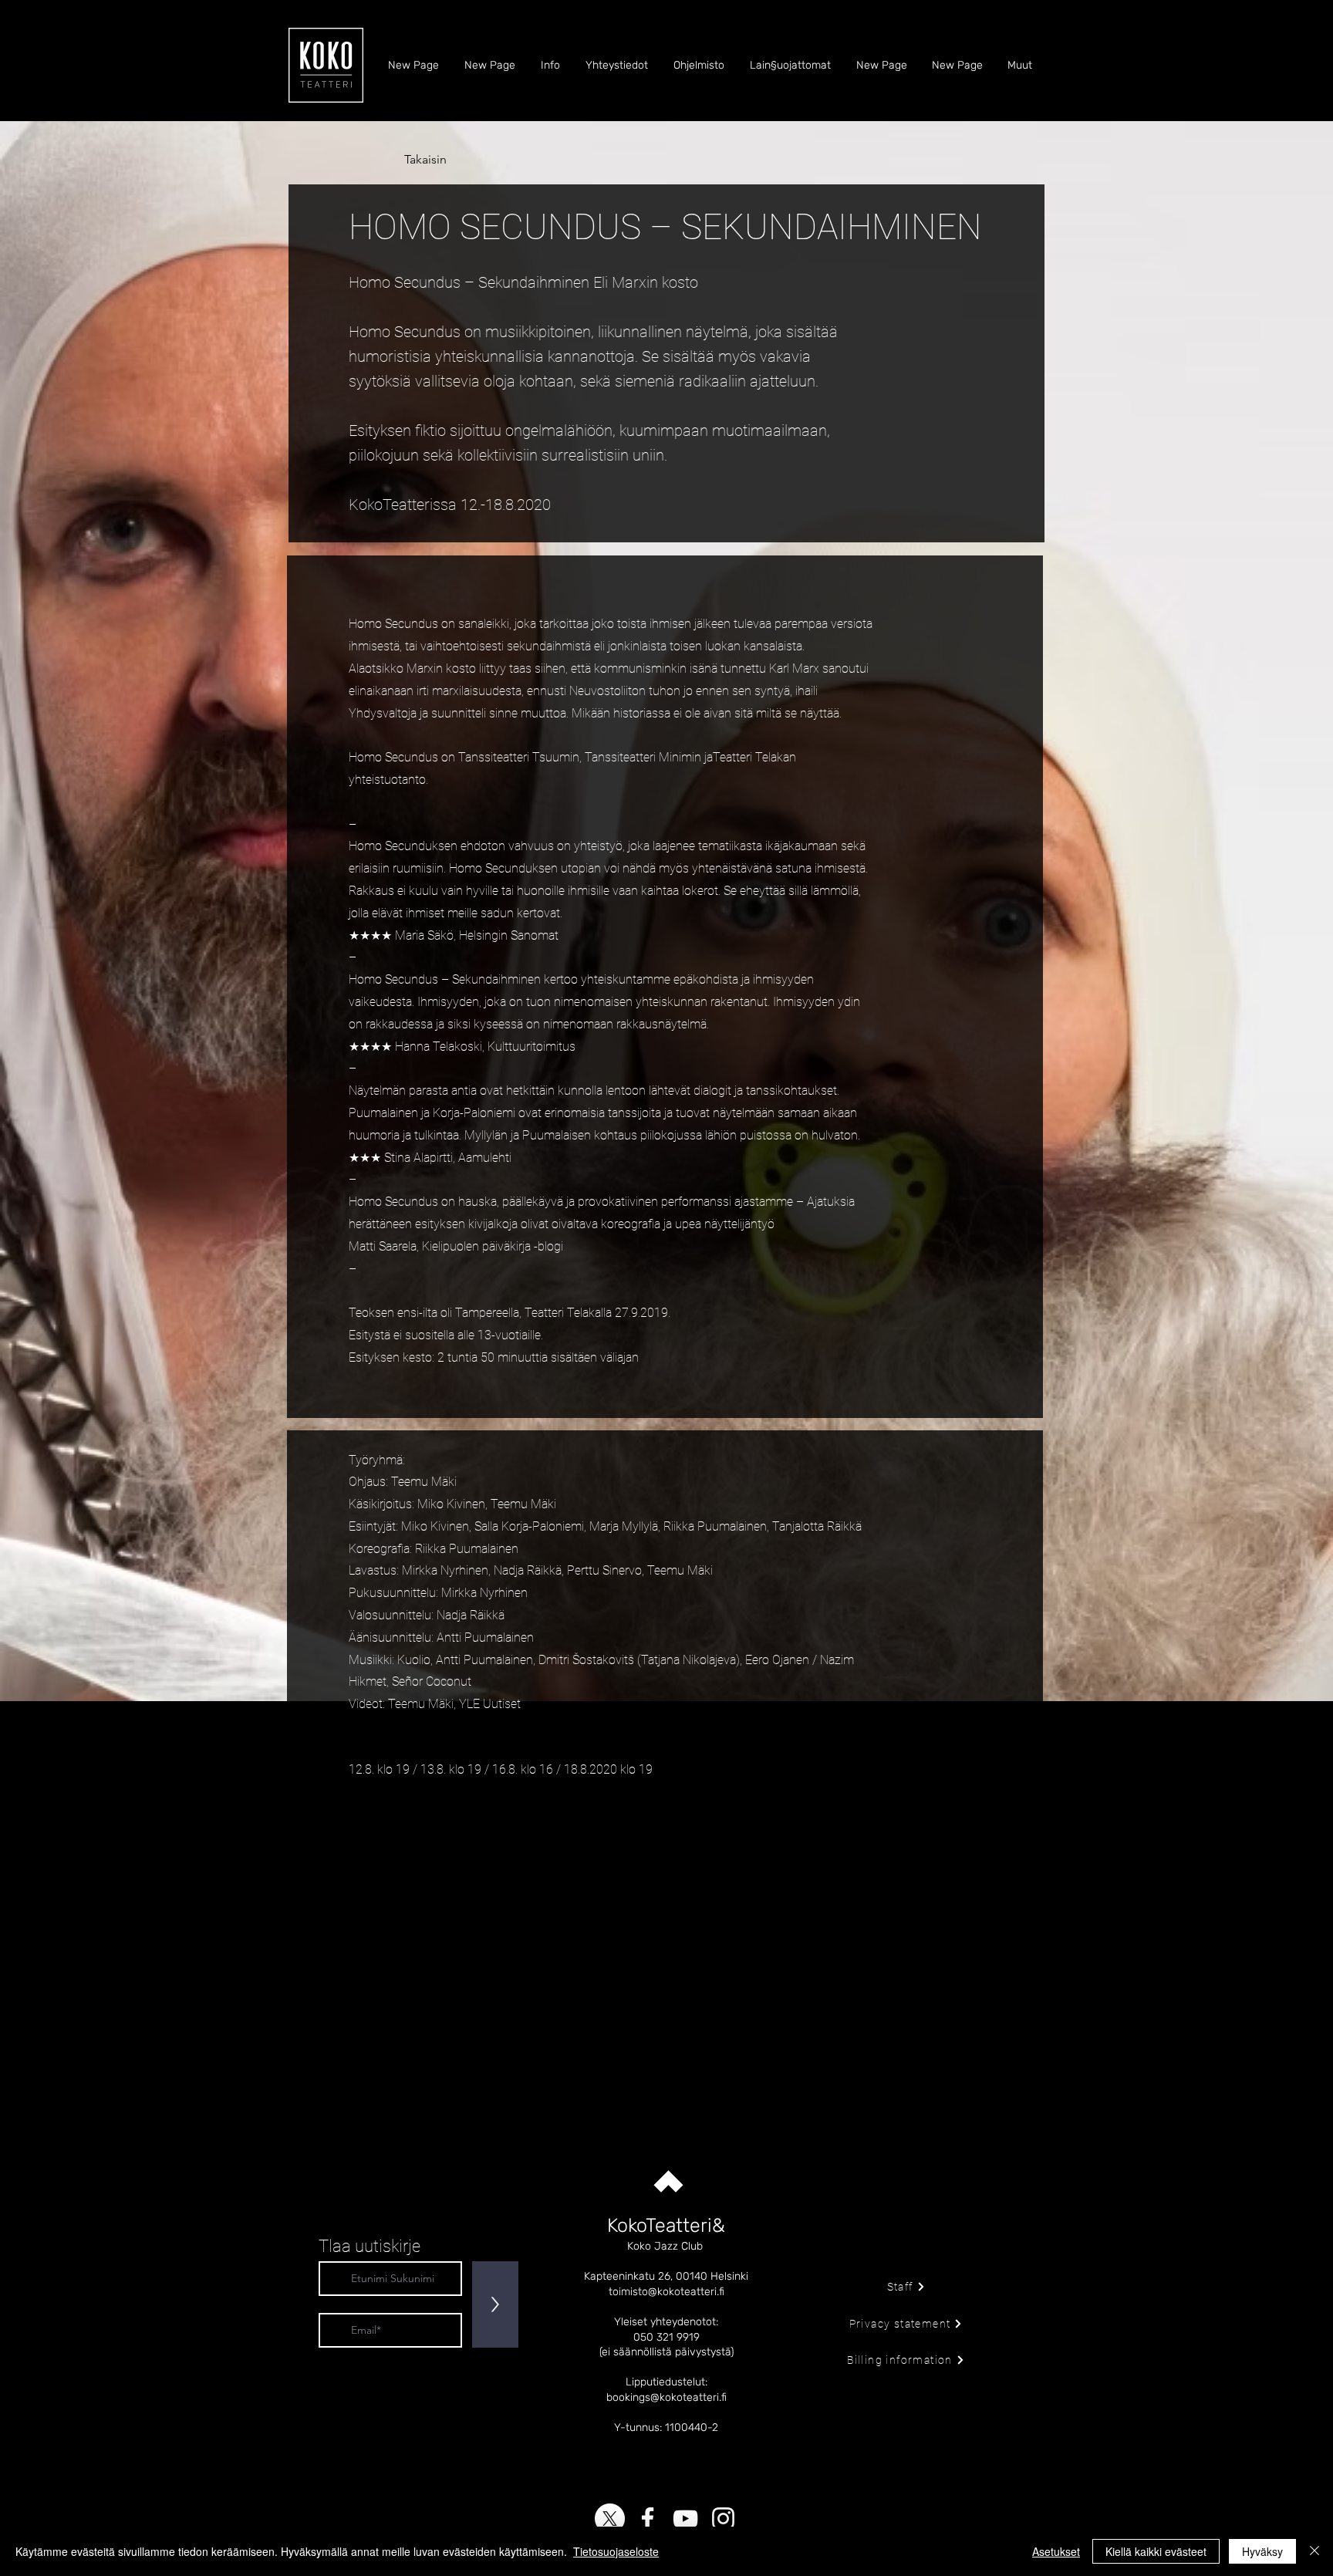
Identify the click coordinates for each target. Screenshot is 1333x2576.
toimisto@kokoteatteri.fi (666, 2292)
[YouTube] (685, 2519)
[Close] (1314, 2551)
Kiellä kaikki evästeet (1156, 2551)
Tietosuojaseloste (616, 2551)
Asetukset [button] (1056, 2551)
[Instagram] (723, 2519)
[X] (610, 2519)
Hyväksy (1262, 2551)
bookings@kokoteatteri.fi (666, 2397)
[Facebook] (648, 2519)
